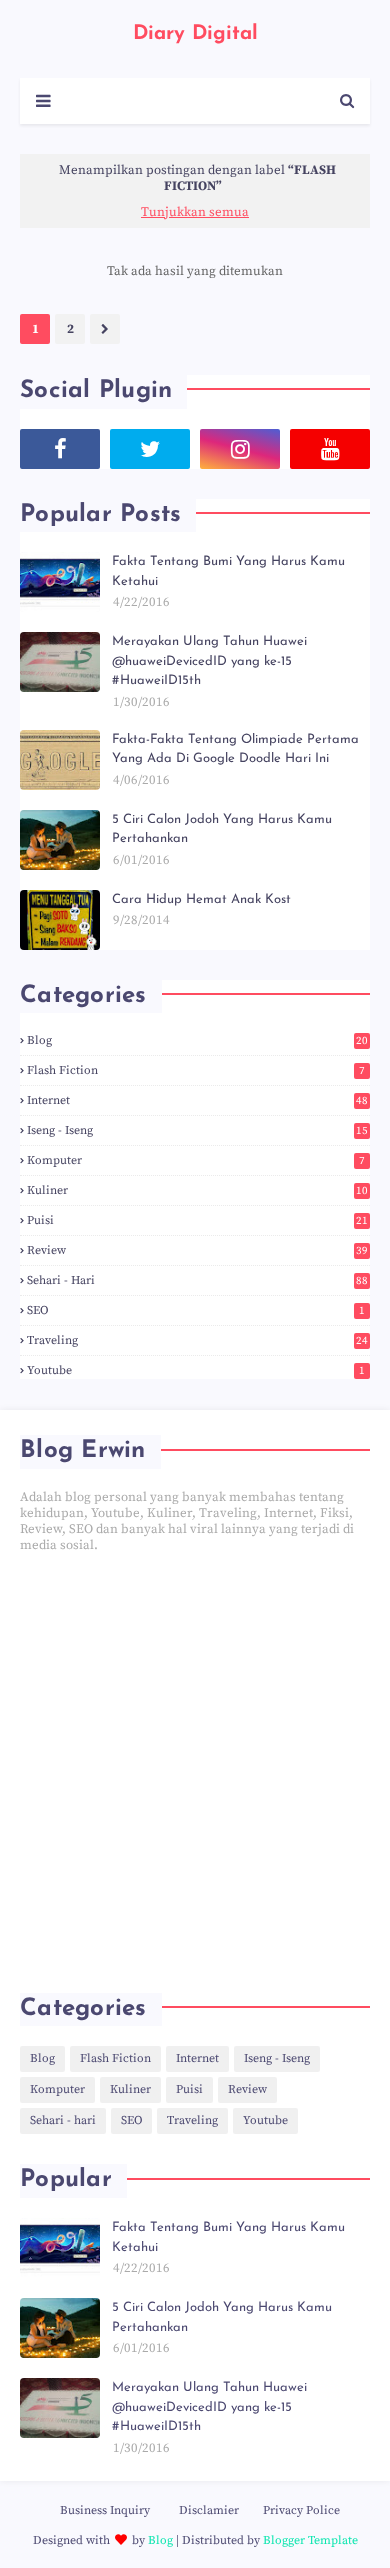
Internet (197, 1100)
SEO (196, 1310)
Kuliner (197, 1190)
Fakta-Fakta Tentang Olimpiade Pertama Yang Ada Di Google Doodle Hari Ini (235, 749)
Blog (197, 1040)
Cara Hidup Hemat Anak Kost (201, 899)
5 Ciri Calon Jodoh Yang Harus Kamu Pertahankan (222, 829)
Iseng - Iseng (197, 1130)
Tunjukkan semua (195, 212)
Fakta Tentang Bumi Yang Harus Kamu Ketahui (228, 571)
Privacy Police (301, 2510)
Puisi (197, 1220)
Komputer (196, 1160)
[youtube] (330, 449)
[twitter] (150, 449)
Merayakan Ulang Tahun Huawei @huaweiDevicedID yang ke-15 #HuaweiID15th (209, 661)
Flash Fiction (196, 1070)
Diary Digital (195, 34)
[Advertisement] (195, 1773)
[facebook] (60, 449)
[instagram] (240, 449)
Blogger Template (310, 2540)
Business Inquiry (105, 2510)
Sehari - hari (197, 1280)
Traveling (197, 1340)
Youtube (196, 1370)
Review (197, 1250)
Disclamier (209, 2510)
